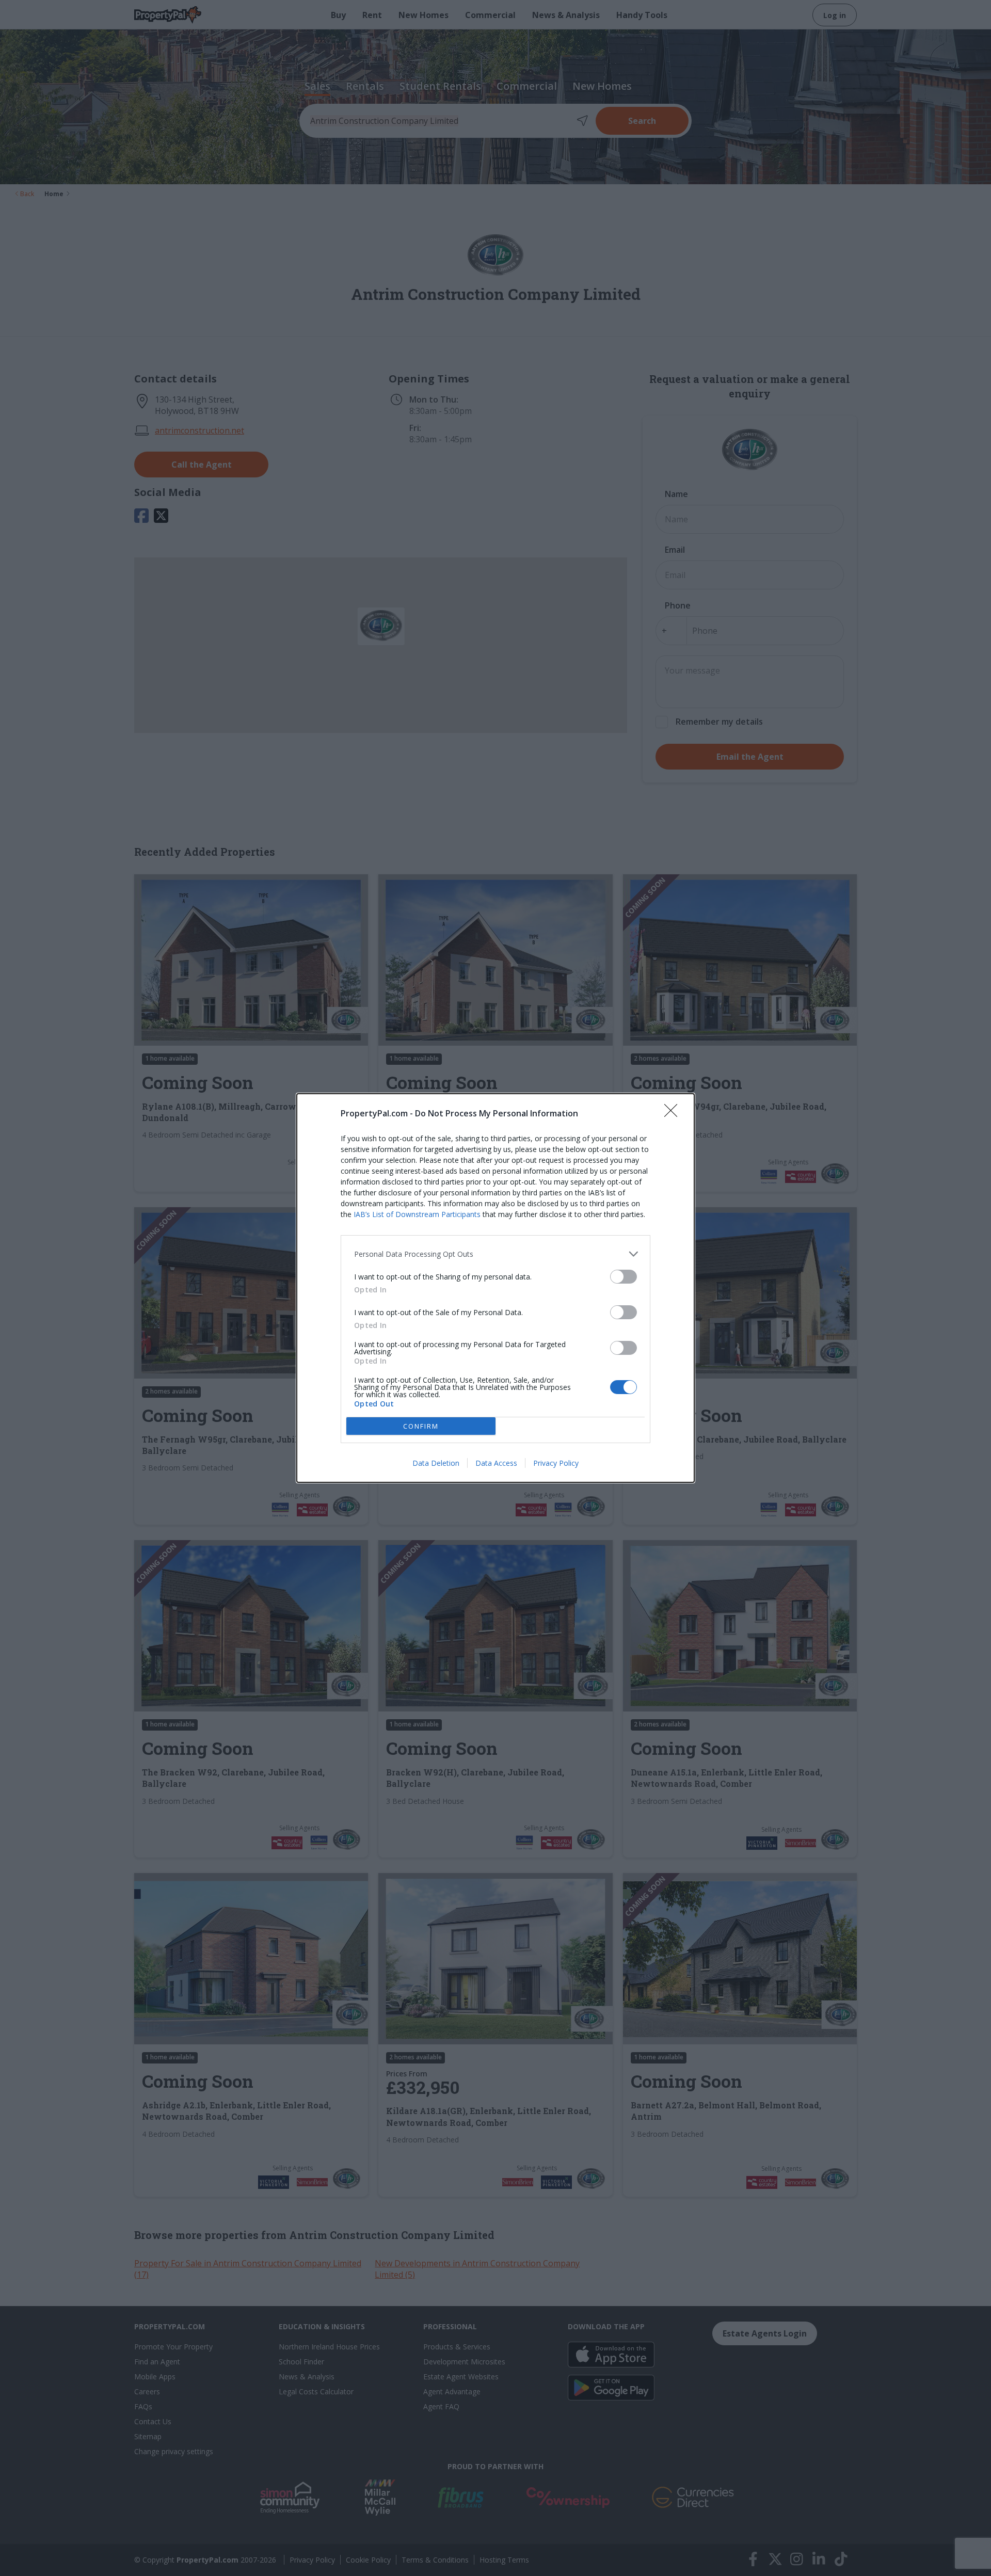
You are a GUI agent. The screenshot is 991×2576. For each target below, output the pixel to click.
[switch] (624, 1277)
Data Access (496, 1463)
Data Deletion (436, 1463)
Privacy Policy (556, 1463)
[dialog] (495, 1288)
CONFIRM (421, 1426)
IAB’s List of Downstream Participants (417, 1214)
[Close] (674, 1114)
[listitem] (495, 1254)
